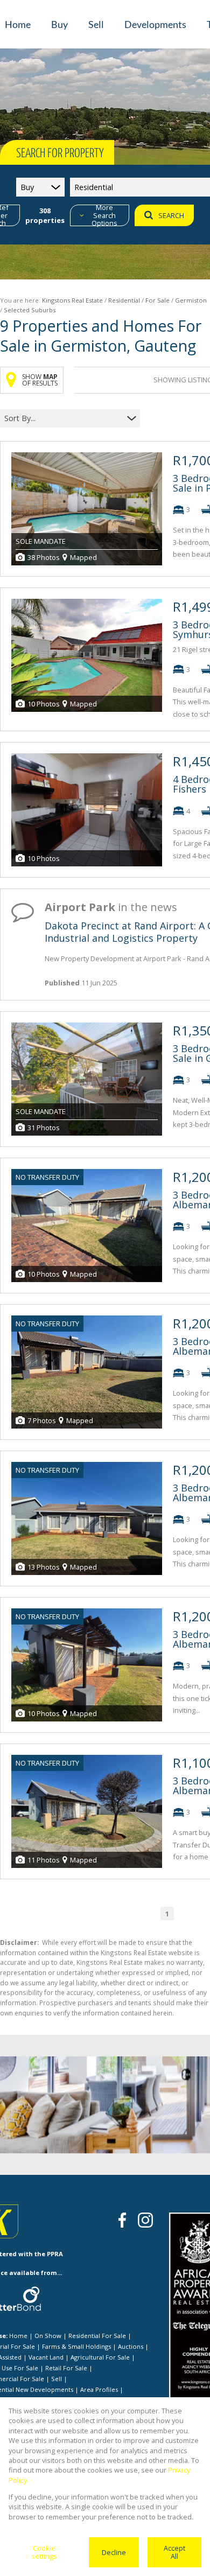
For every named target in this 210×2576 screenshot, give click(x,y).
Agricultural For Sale (100, 2357)
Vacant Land (46, 2357)
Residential (124, 300)
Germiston (191, 300)
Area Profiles (99, 2389)
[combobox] (63, 418)
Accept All (174, 2552)
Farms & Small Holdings (76, 2346)
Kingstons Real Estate (72, 300)
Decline (114, 2552)
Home (18, 2336)
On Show (48, 2336)
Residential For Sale (97, 2336)
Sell (57, 2379)
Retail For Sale (66, 2368)
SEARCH (171, 215)
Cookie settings (44, 2552)
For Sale (157, 300)
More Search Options (104, 215)
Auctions (131, 2346)
